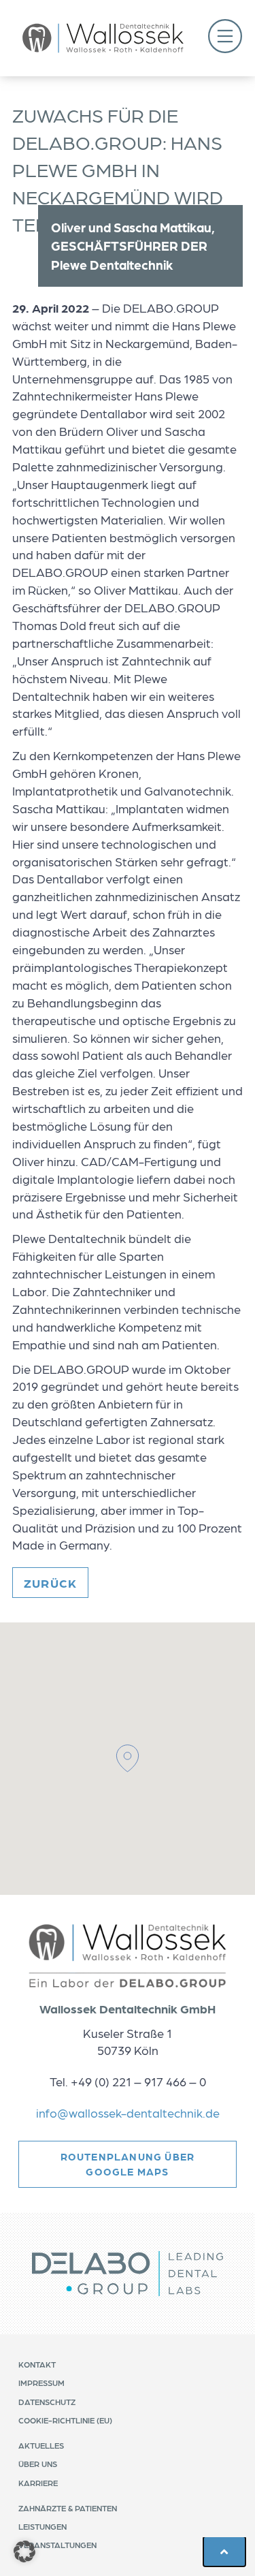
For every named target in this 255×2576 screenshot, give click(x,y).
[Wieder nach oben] (224, 2551)
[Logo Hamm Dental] (103, 38)
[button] (225, 38)
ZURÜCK (50, 1583)
